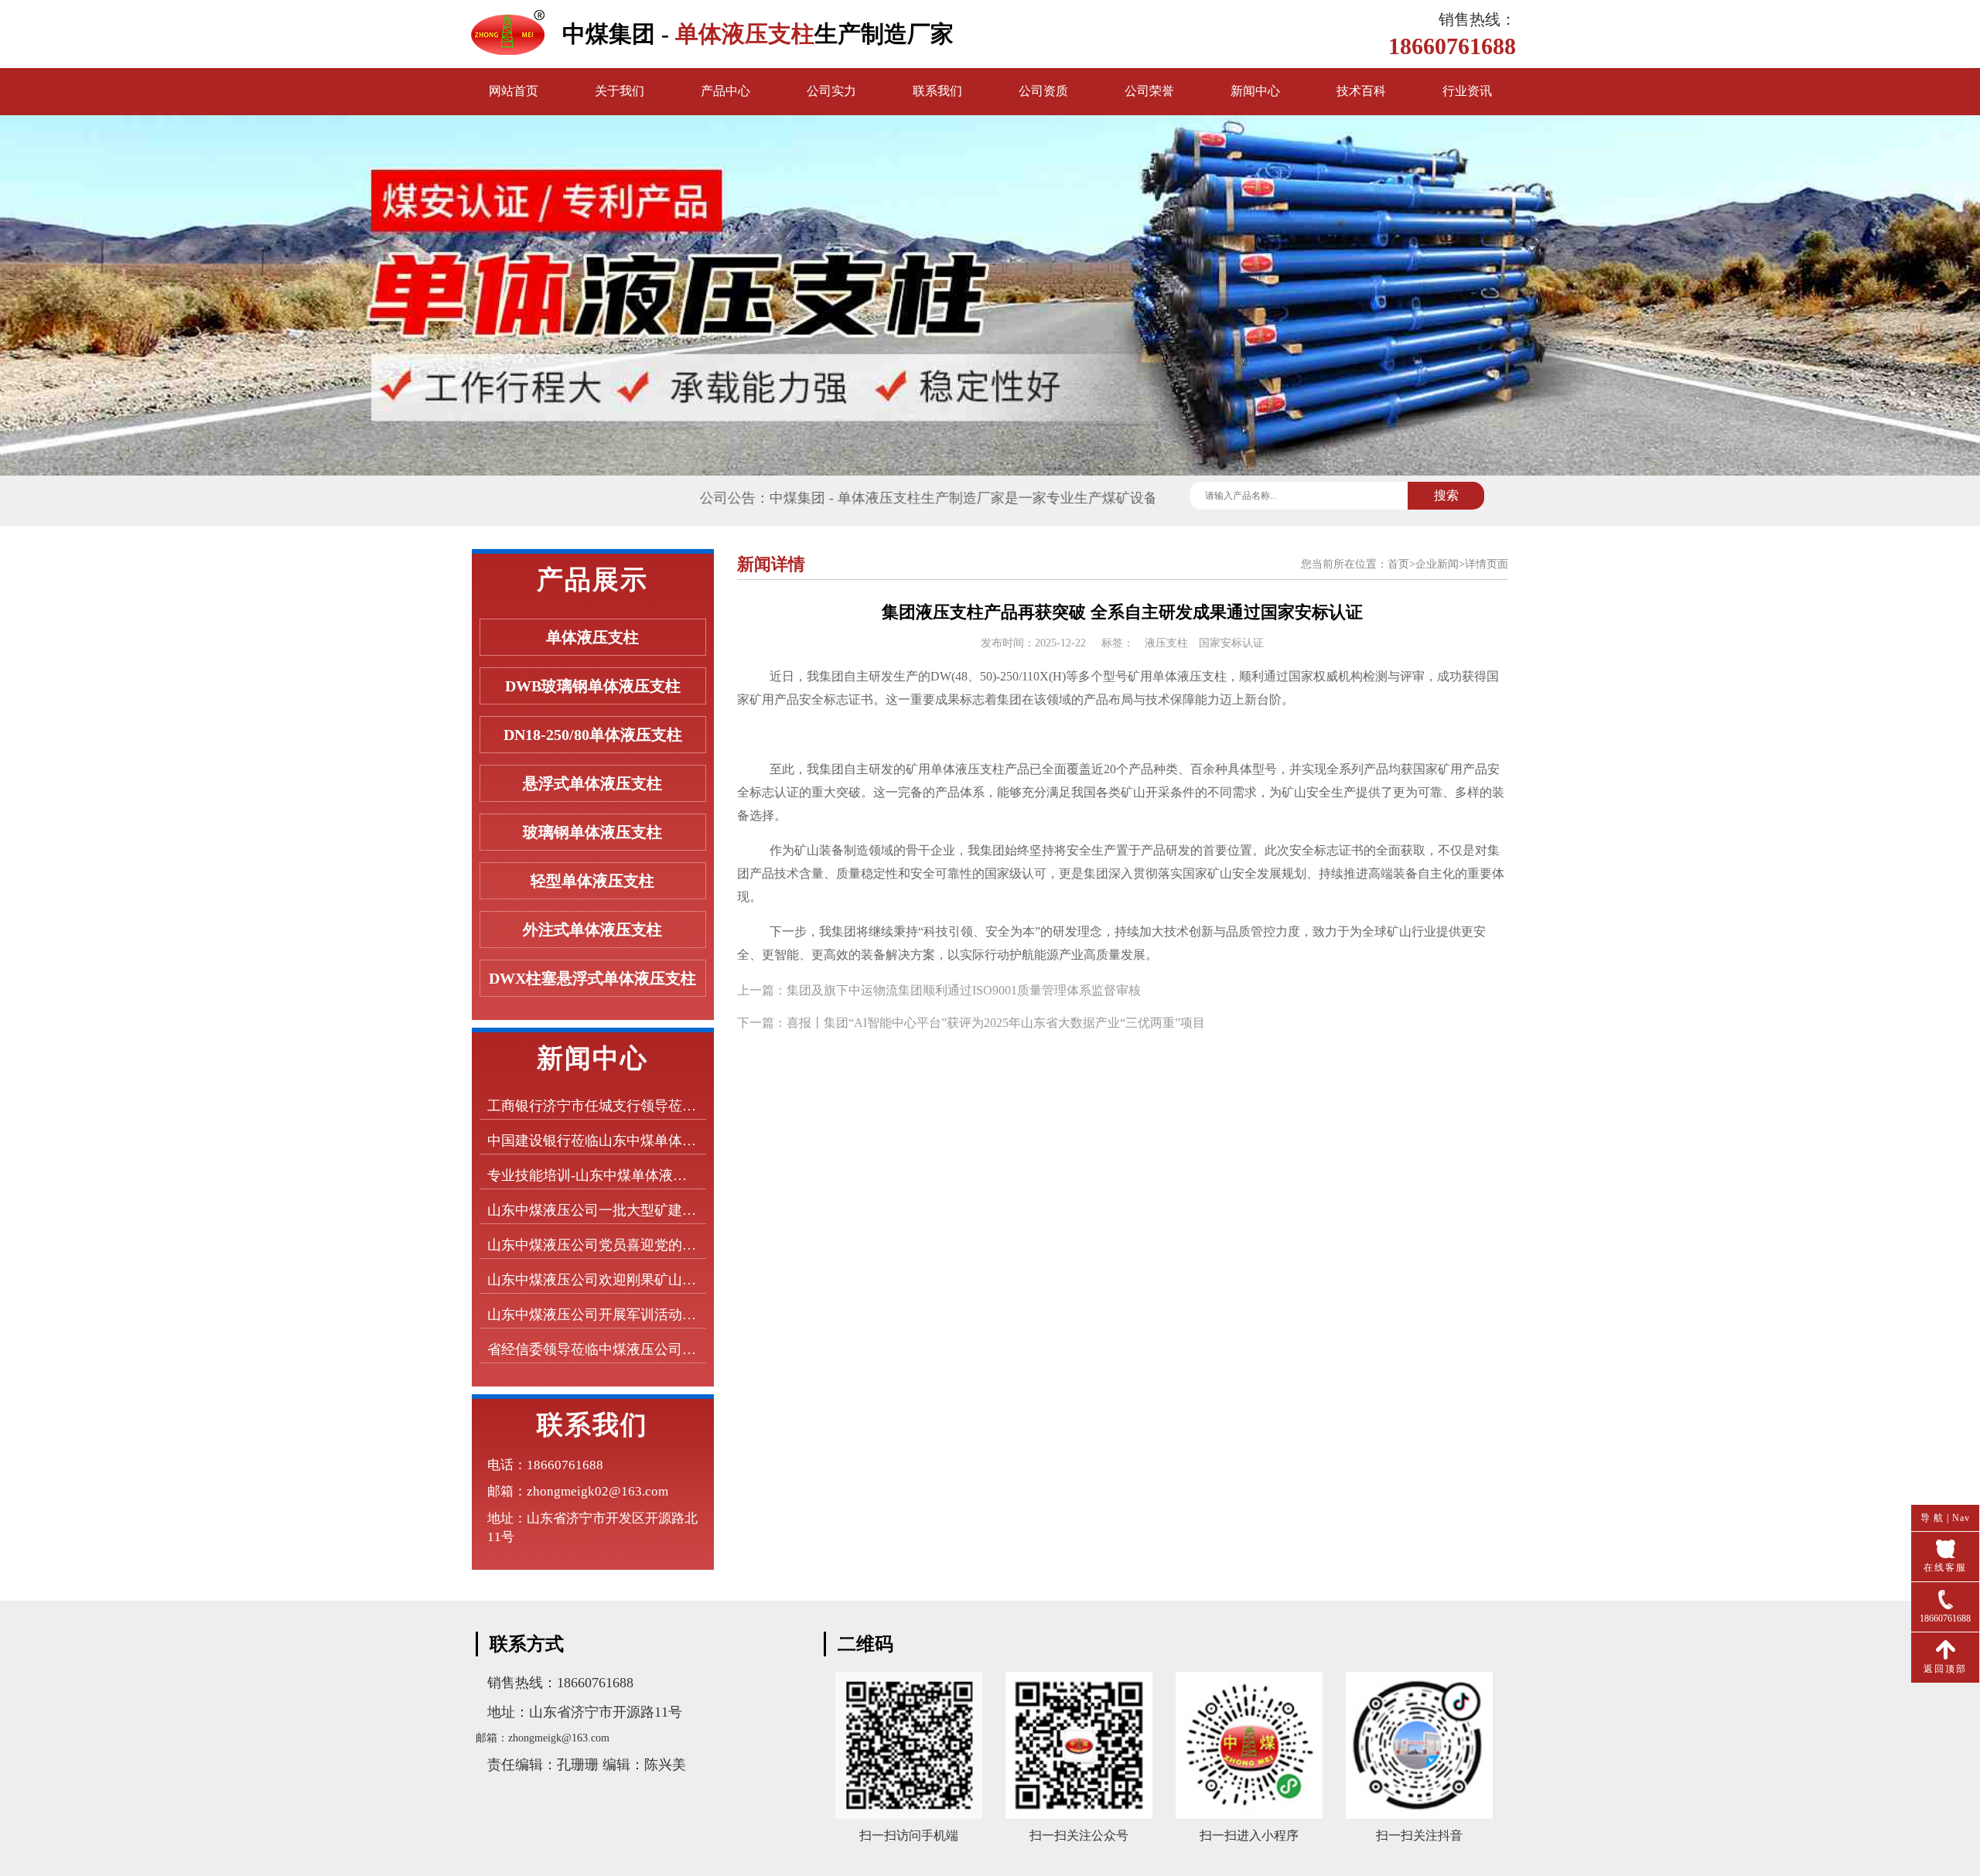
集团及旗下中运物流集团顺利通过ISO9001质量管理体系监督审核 (964, 990)
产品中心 (725, 91)
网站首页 (514, 91)
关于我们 (620, 91)
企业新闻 (1437, 564)
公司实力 (831, 91)
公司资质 (1043, 91)
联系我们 (937, 91)
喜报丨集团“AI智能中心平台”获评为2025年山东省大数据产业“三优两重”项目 (996, 1023)
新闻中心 (1255, 91)
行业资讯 (1467, 91)
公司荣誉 (1149, 91)
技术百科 (1361, 91)
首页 (1398, 564)
